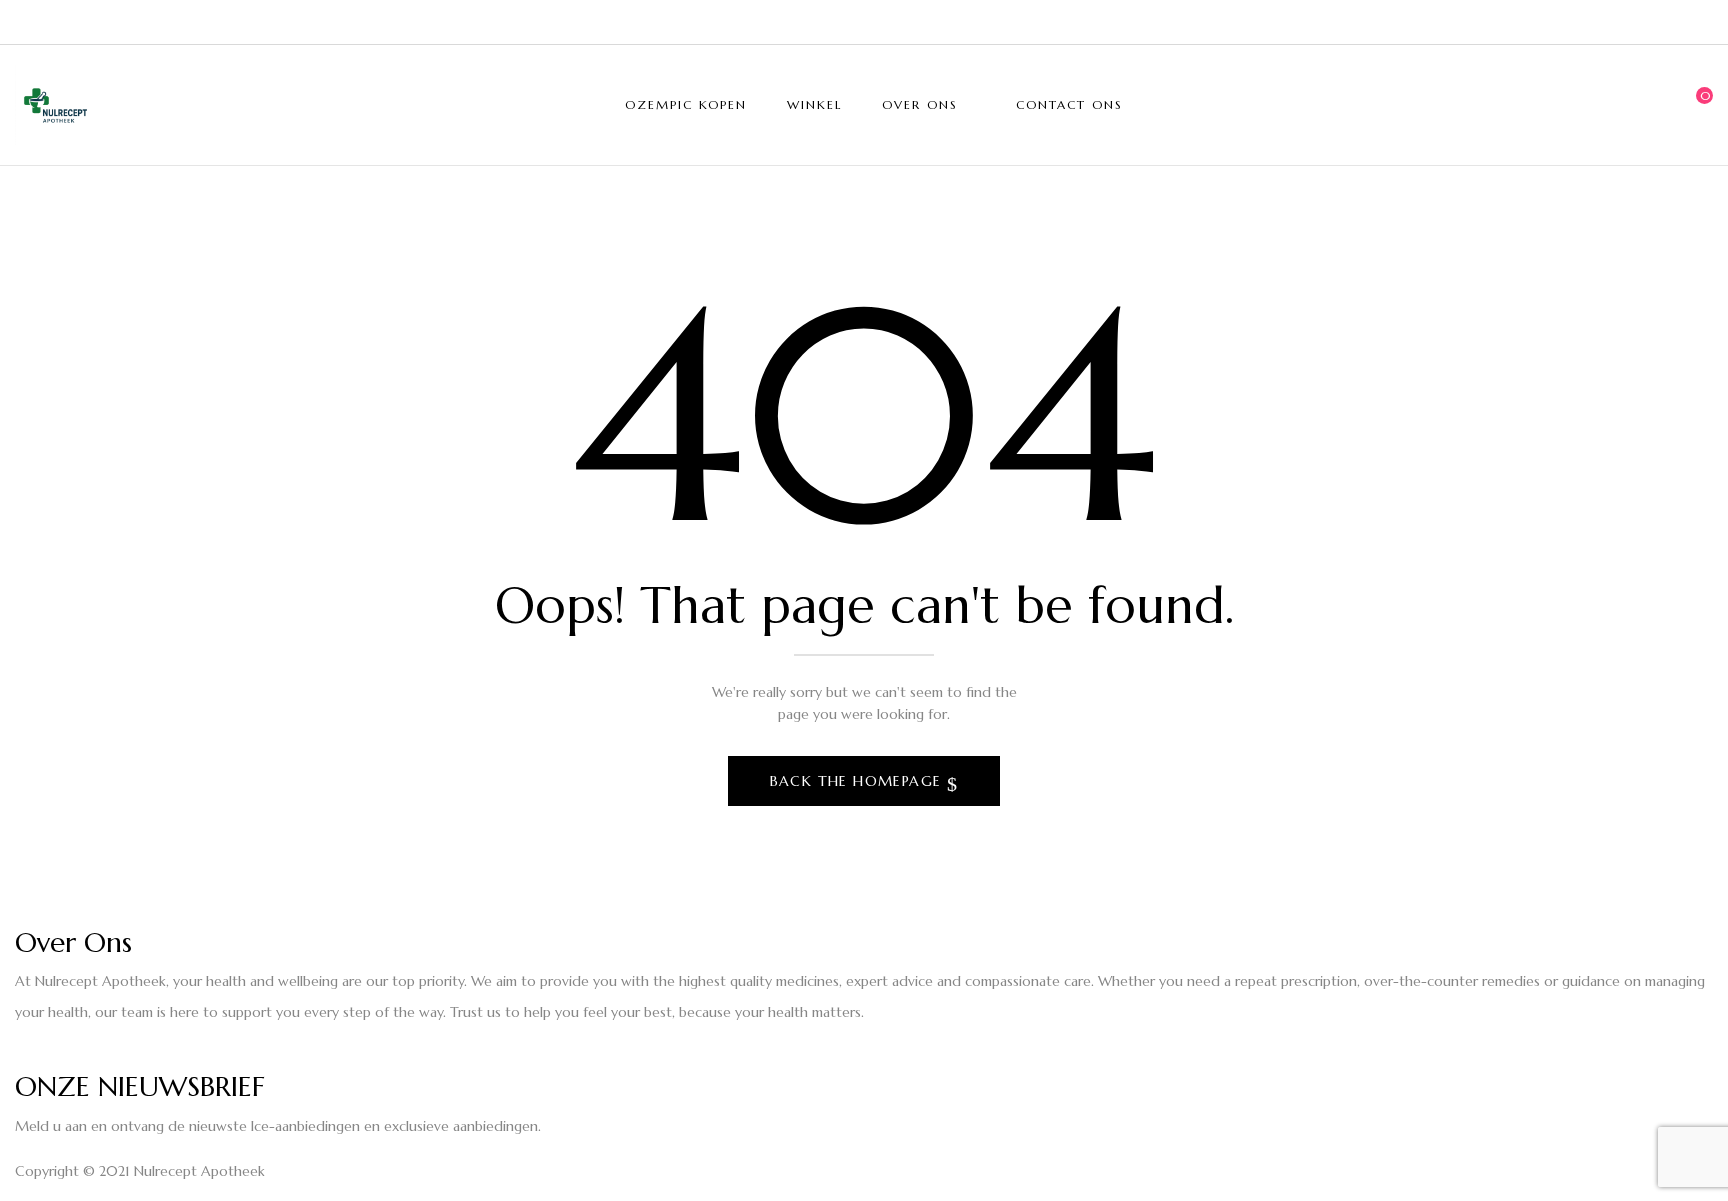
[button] (1698, 105)
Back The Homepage (858, 781)
